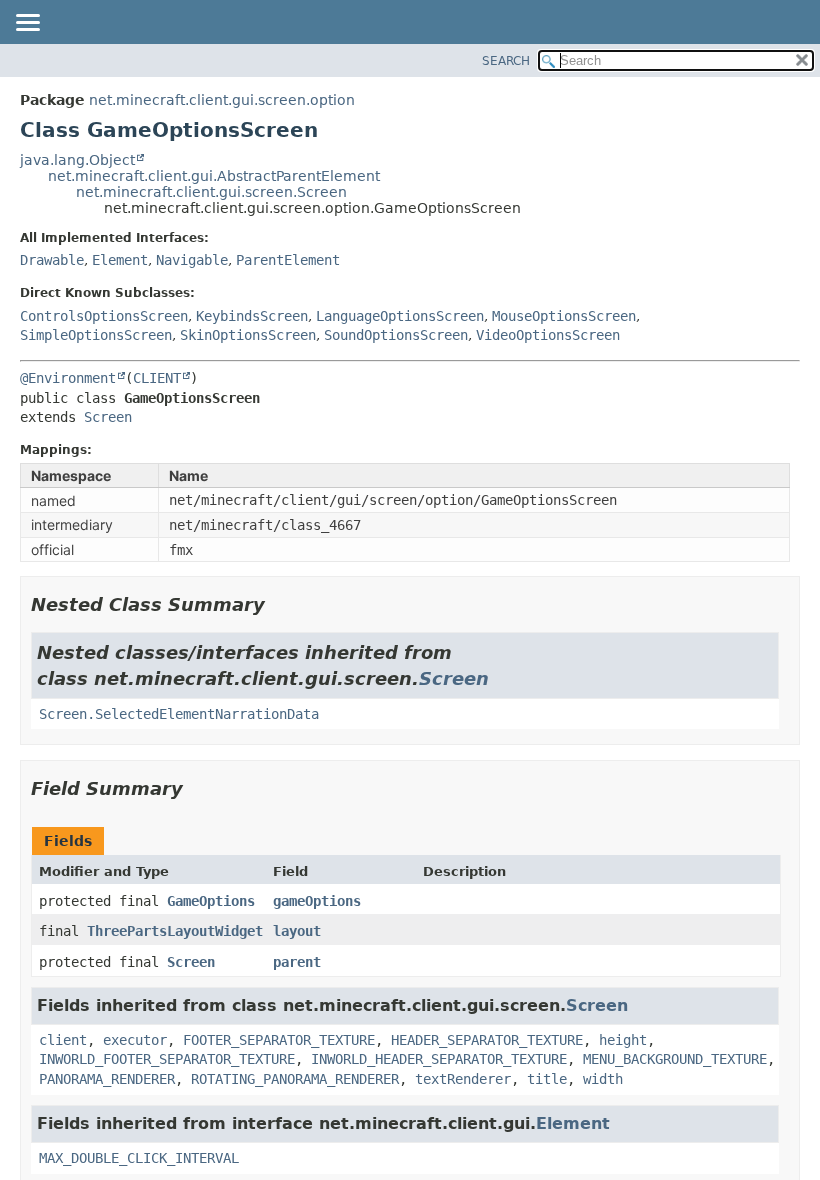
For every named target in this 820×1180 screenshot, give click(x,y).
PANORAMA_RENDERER (107, 1079)
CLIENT (157, 378)
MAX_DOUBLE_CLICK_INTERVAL (139, 1158)
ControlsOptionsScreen (104, 316)
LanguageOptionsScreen (400, 316)
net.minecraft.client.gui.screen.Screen (211, 192)
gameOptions (317, 901)
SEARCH (506, 61)
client (63, 1040)
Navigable (192, 260)
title (547, 1079)
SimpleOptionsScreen (96, 335)
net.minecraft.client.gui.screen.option (222, 100)
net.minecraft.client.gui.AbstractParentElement (214, 176)
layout (297, 931)
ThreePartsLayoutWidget (175, 931)
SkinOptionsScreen (248, 335)
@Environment (68, 378)
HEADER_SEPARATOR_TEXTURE (487, 1040)
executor (135, 1040)
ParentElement (288, 260)
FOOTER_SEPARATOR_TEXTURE (279, 1040)
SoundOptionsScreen (396, 335)
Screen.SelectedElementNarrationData (179, 714)
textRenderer (463, 1079)
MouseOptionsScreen (564, 316)
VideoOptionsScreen (548, 335)
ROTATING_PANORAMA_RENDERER (295, 1079)
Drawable (52, 260)
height (623, 1040)
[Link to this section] (279, 604)
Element (120, 260)
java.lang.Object (77, 160)
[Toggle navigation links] (27, 24)
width (603, 1079)
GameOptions (211, 901)
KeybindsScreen (252, 316)
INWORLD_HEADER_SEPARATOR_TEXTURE (439, 1059)
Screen (108, 417)
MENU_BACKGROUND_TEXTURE (675, 1059)
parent (297, 962)
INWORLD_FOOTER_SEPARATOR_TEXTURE (167, 1059)
